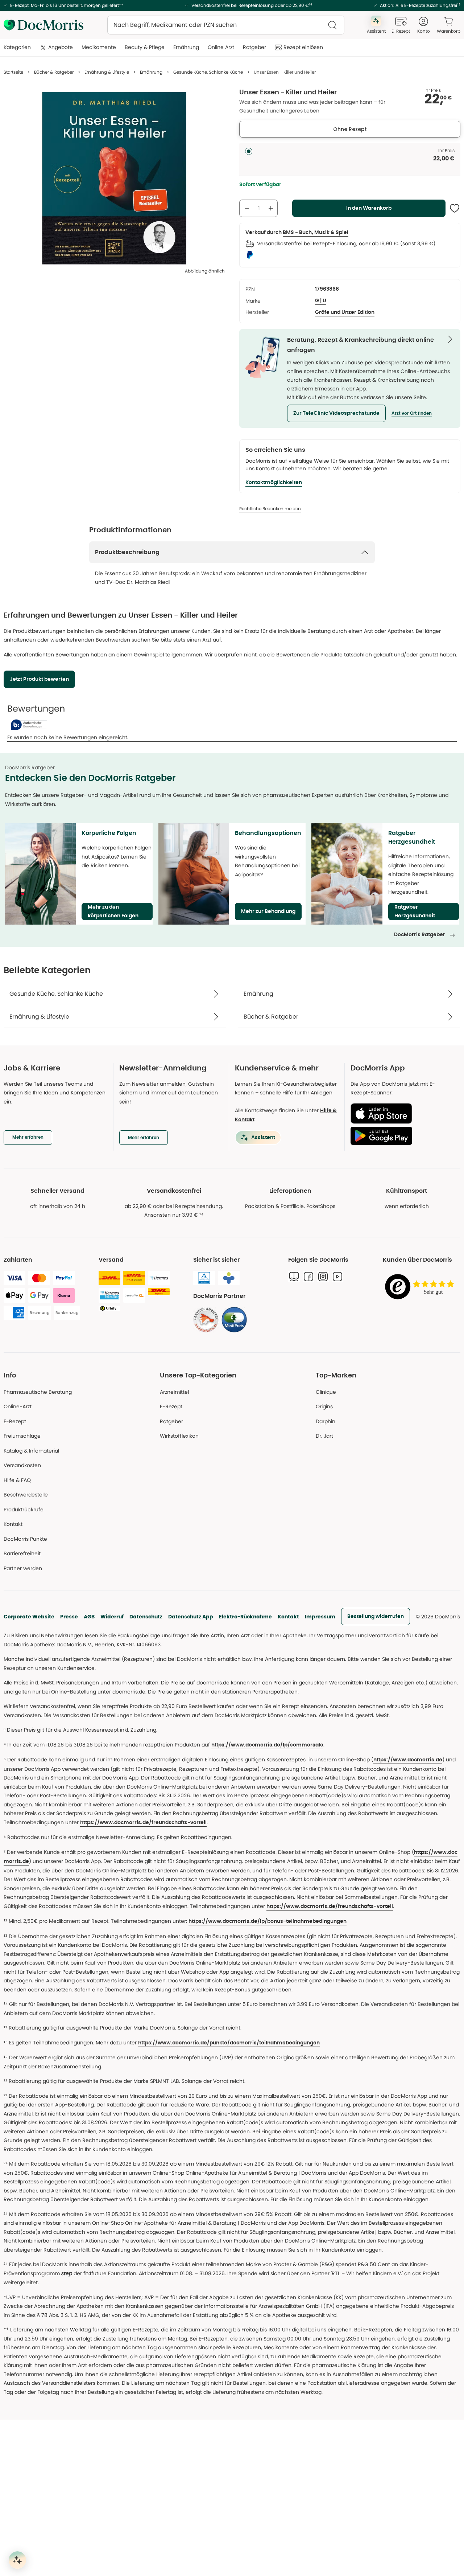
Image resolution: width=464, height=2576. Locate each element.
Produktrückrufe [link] (24, 1510)
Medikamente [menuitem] (99, 47)
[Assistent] (17, 2560)
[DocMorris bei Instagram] (323, 1277)
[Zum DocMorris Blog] (294, 1277)
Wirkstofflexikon (179, 1436)
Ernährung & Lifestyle (107, 72)
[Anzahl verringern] (247, 208)
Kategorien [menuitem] (17, 47)
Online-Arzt (18, 1406)
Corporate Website (29, 1617)
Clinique (326, 1392)
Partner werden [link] (23, 1568)
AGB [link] (89, 1617)
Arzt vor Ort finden (412, 413)
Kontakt (288, 1617)
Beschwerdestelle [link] (26, 1495)
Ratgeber (171, 1421)
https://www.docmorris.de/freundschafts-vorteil (143, 1823)
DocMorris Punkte (25, 1539)
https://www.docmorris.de (408, 1760)
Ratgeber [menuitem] (254, 47)
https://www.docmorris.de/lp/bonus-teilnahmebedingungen (268, 1921)
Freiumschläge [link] (22, 1436)
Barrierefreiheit (22, 1553)
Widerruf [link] (112, 1617)
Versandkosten (22, 1465)
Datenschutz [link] (146, 1617)
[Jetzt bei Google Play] (403, 1136)
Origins (324, 1406)
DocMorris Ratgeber (420, 935)
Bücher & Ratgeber (54, 72)
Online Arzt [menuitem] (221, 47)
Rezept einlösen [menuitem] (303, 47)
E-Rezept (15, 1421)
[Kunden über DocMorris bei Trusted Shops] (422, 1287)
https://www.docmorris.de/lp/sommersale (267, 1745)
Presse (69, 1617)
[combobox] (226, 25)
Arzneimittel (174, 1392)
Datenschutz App (191, 1617)
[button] (336, 413)
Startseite (13, 72)
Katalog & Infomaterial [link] (31, 1451)
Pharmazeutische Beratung (38, 1392)
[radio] (249, 151)
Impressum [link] (320, 1617)
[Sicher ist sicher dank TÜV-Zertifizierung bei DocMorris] (204, 1278)
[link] (206, 1320)
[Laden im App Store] (403, 1113)
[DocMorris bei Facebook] (308, 1277)
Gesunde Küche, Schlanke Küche (208, 72)
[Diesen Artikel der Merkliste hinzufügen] (455, 208)
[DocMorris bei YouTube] (337, 1277)
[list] (114, 178)
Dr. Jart (324, 1436)
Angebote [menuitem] (61, 47)
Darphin (326, 1421)
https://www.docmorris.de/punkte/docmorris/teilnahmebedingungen (229, 2043)
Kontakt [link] (13, 1524)
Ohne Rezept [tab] (350, 129)
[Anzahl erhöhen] (271, 208)
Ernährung (151, 72)
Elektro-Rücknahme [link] (245, 1617)
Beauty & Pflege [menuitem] (145, 47)
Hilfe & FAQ (17, 1480)
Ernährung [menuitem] (186, 47)
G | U (321, 301)
